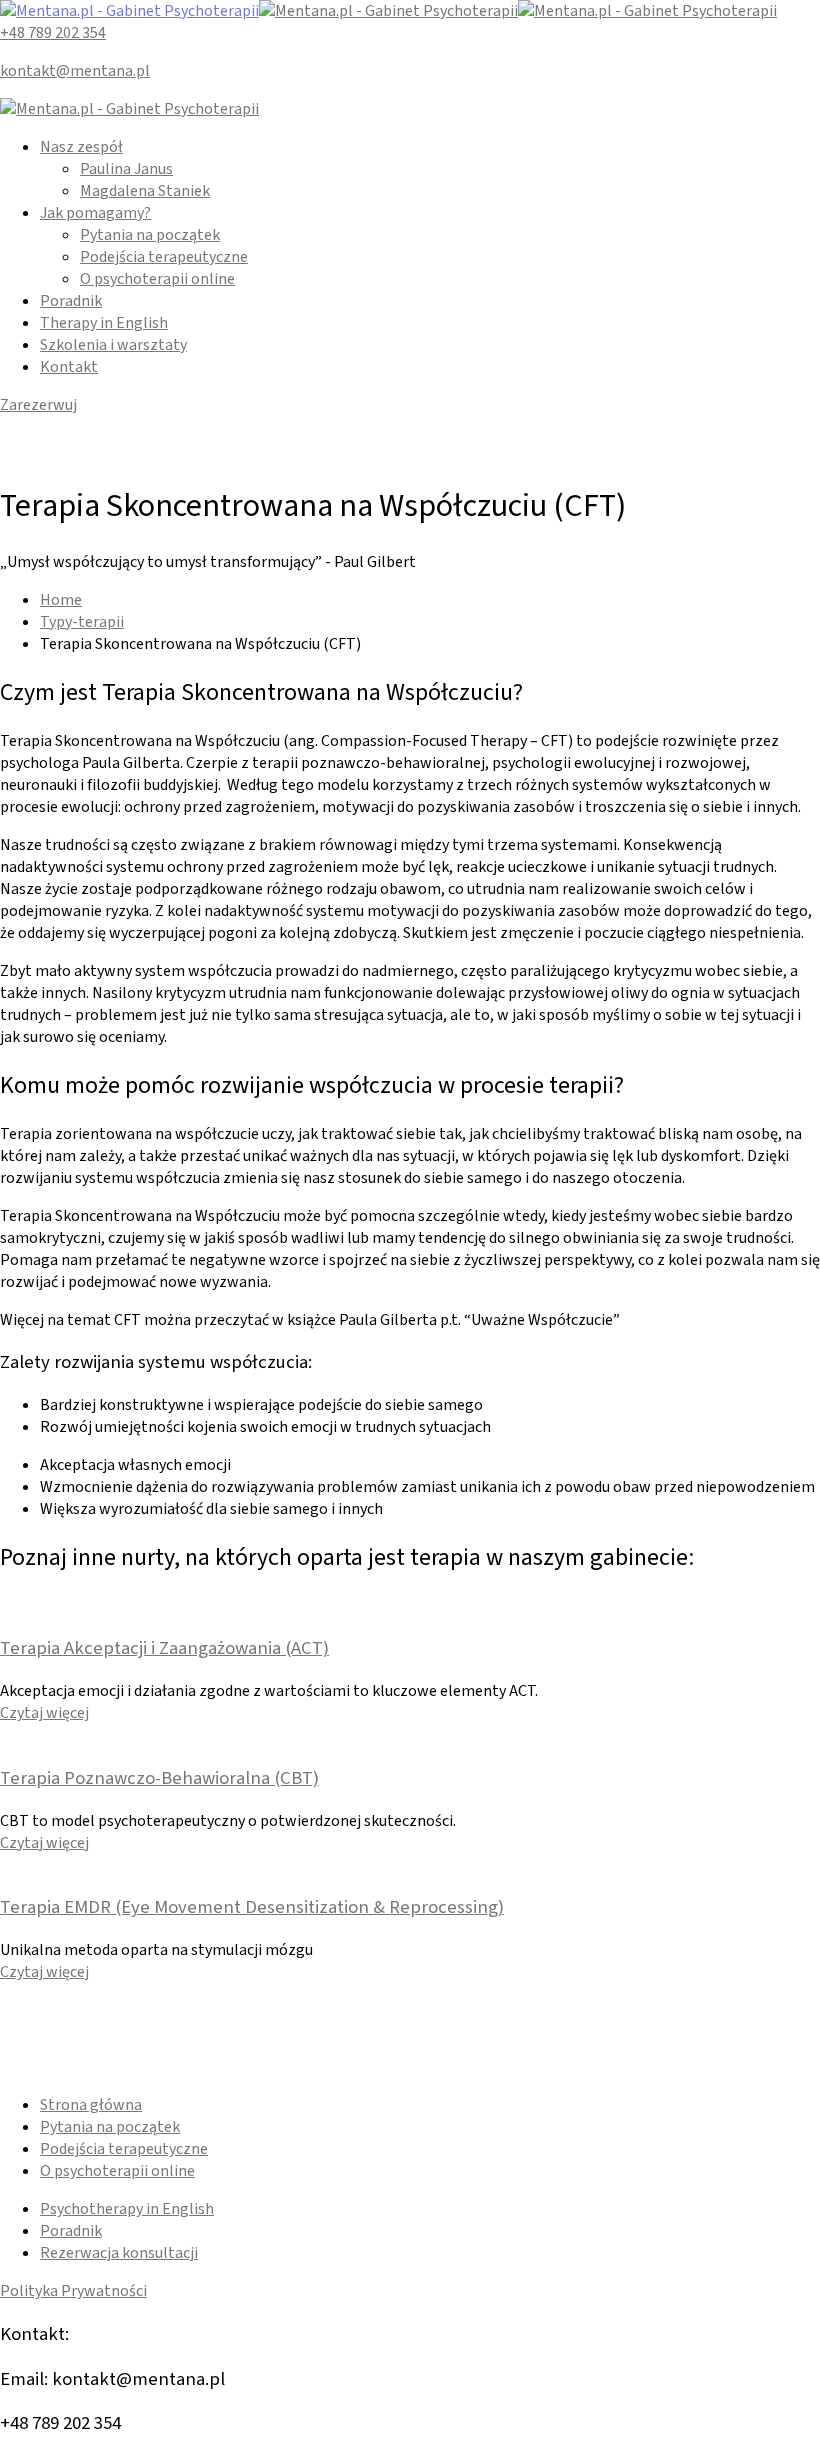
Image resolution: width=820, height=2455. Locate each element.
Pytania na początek (150, 235)
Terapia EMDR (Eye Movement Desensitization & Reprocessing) (252, 1907)
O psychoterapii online (157, 279)
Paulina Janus (126, 169)
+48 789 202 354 (53, 33)
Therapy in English (104, 323)
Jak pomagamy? (95, 213)
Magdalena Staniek (145, 191)
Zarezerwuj (38, 405)
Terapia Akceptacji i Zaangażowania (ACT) (164, 1648)
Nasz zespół (81, 147)
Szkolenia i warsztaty (113, 345)
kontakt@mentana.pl (75, 71)
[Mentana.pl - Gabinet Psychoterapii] (129, 11)
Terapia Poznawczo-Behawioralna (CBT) (159, 1778)
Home (61, 600)
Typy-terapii (82, 622)
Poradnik (71, 301)
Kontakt (69, 367)
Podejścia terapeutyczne (164, 257)
